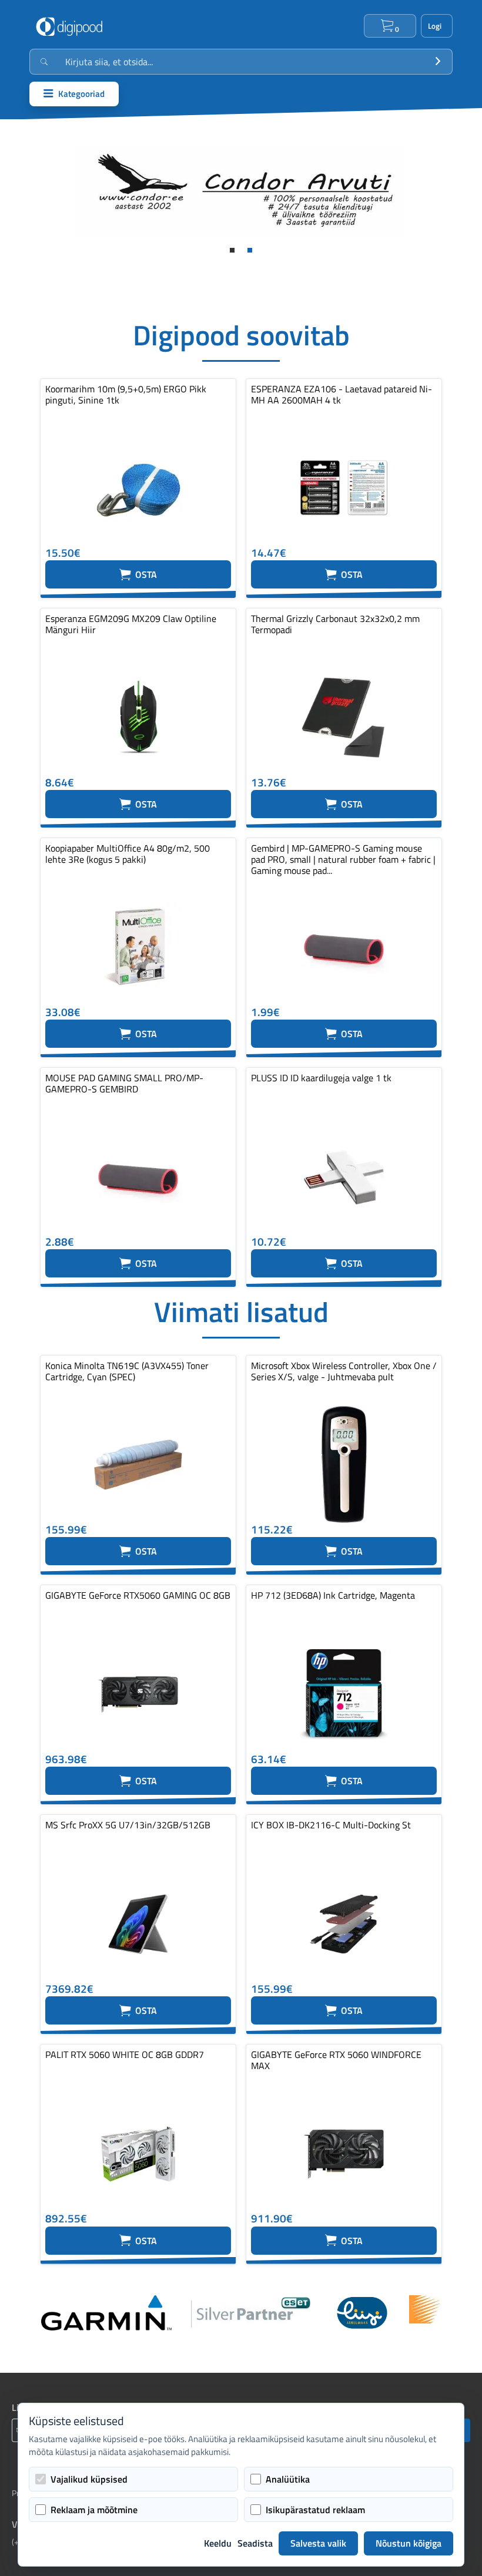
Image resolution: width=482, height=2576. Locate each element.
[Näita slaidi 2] (250, 250)
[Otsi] (438, 62)
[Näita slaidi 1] (232, 250)
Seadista (255, 2543)
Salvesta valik (318, 2543)
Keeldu (218, 2543)
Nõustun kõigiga (409, 2543)
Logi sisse (437, 26)
